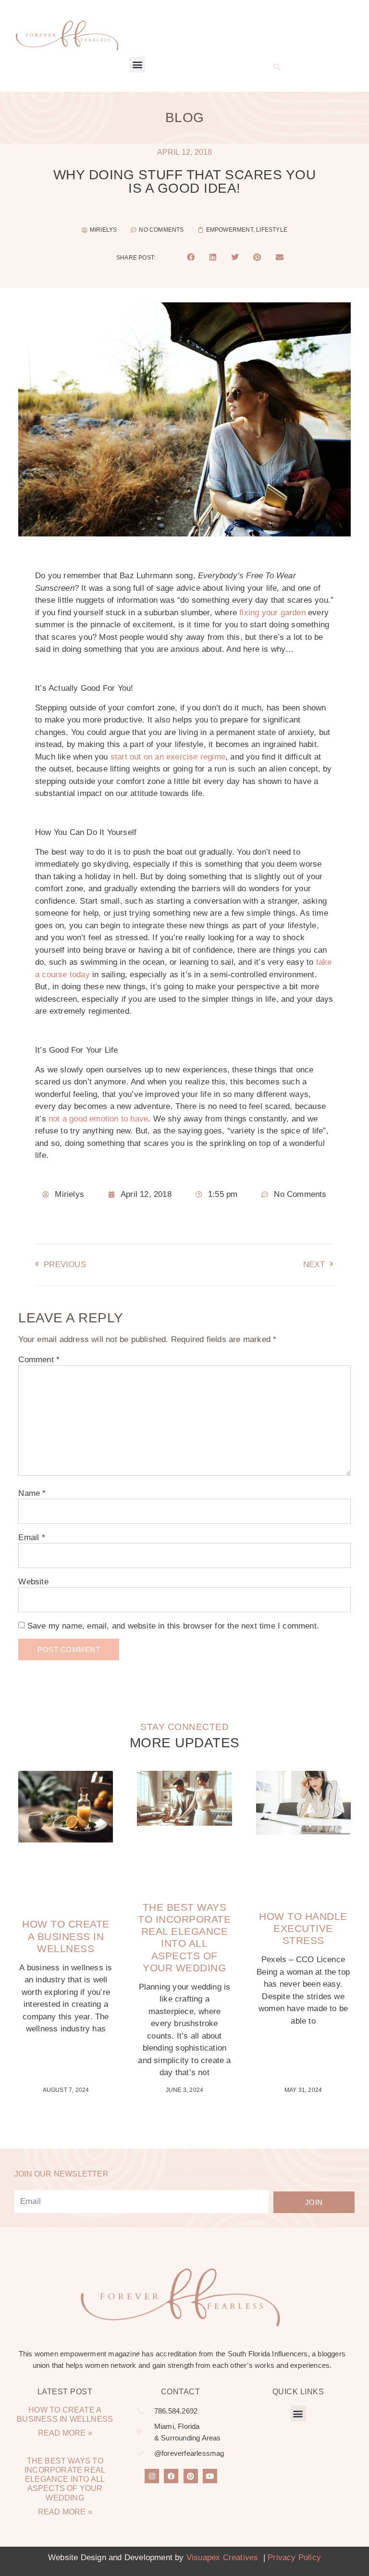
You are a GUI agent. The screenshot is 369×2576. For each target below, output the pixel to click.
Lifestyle (272, 230)
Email (31, 1537)
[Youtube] (210, 2476)
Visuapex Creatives (222, 2557)
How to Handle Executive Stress (303, 1928)
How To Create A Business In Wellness (66, 1936)
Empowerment (230, 230)
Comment (39, 1360)
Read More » (65, 2433)
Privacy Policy (294, 2557)
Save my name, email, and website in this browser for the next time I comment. (173, 1626)
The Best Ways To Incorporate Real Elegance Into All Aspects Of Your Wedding (65, 2479)
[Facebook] (171, 2476)
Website (33, 1582)
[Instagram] (152, 2476)
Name (32, 1493)
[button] (137, 65)
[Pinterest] (191, 2476)
